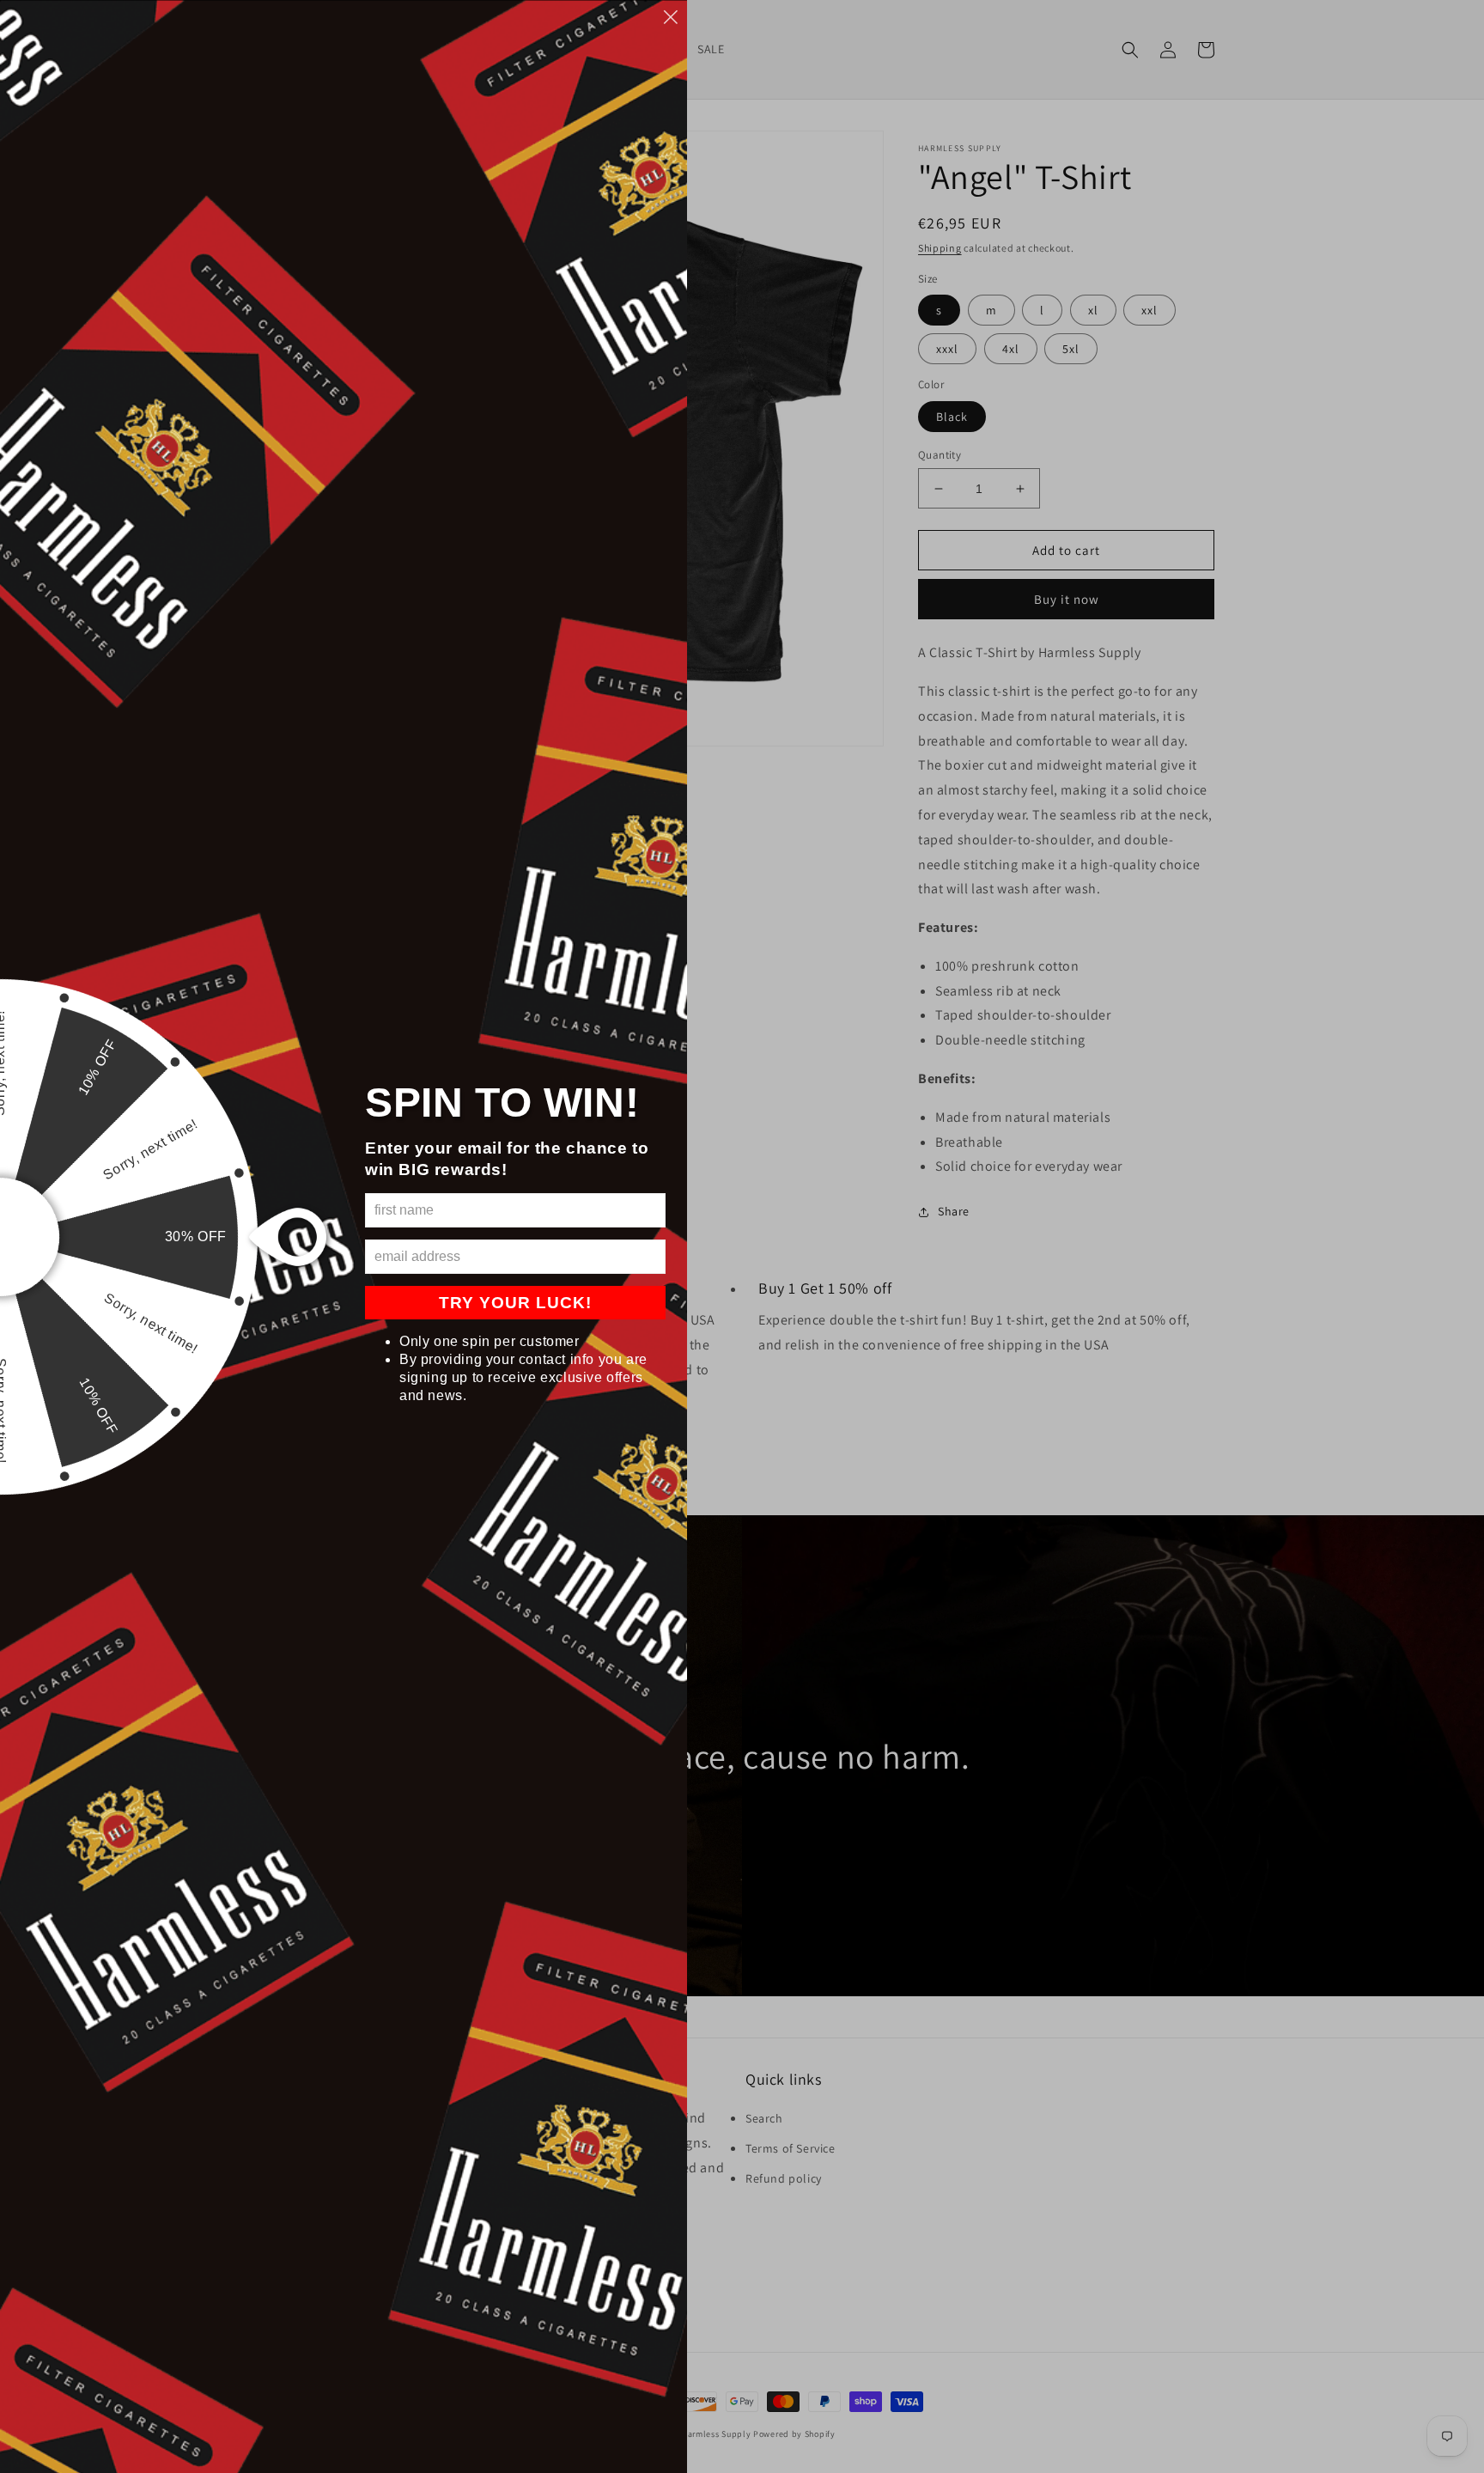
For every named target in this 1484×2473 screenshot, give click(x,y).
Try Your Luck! (515, 1303)
